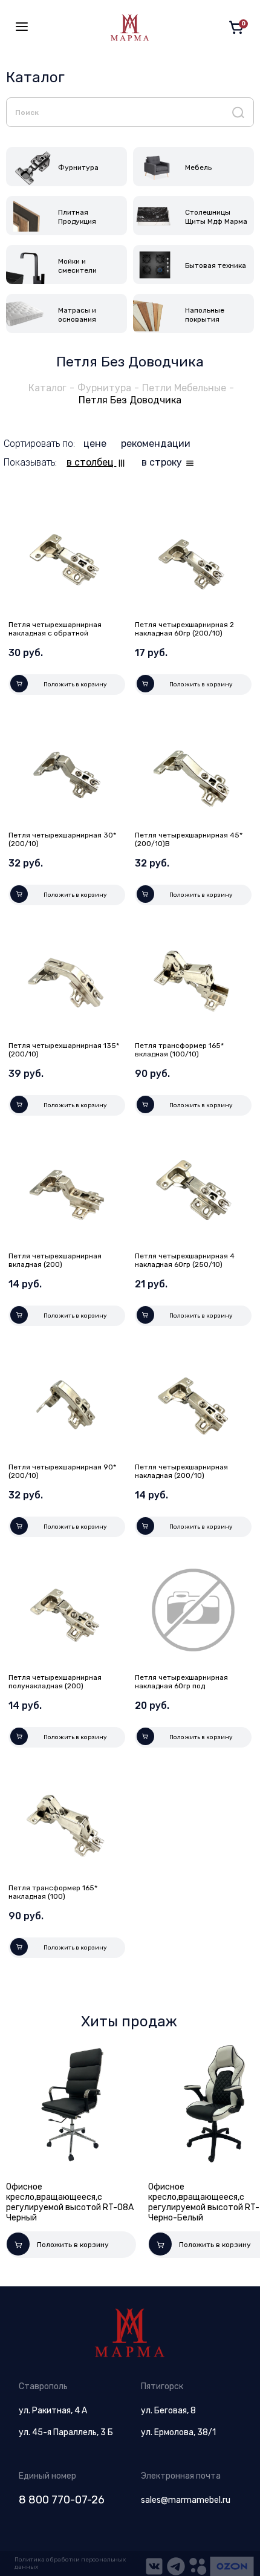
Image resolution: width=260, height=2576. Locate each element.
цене (96, 444)
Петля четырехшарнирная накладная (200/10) (181, 1471)
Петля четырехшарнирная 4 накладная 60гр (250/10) (185, 1260)
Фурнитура (104, 388)
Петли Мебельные (184, 388)
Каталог (47, 388)
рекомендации (156, 444)
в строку (163, 462)
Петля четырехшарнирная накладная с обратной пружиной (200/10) (55, 633)
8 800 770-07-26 (62, 2500)
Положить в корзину (75, 685)
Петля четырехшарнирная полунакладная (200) (55, 1682)
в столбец (91, 462)
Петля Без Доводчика (130, 400)
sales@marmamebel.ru (186, 2500)
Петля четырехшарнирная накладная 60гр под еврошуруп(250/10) (181, 1686)
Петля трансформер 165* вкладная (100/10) (179, 1050)
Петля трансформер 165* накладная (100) (53, 1892)
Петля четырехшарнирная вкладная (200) (55, 1260)
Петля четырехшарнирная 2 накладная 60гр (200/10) (184, 629)
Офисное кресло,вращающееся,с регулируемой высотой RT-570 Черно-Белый (160, 2202)
